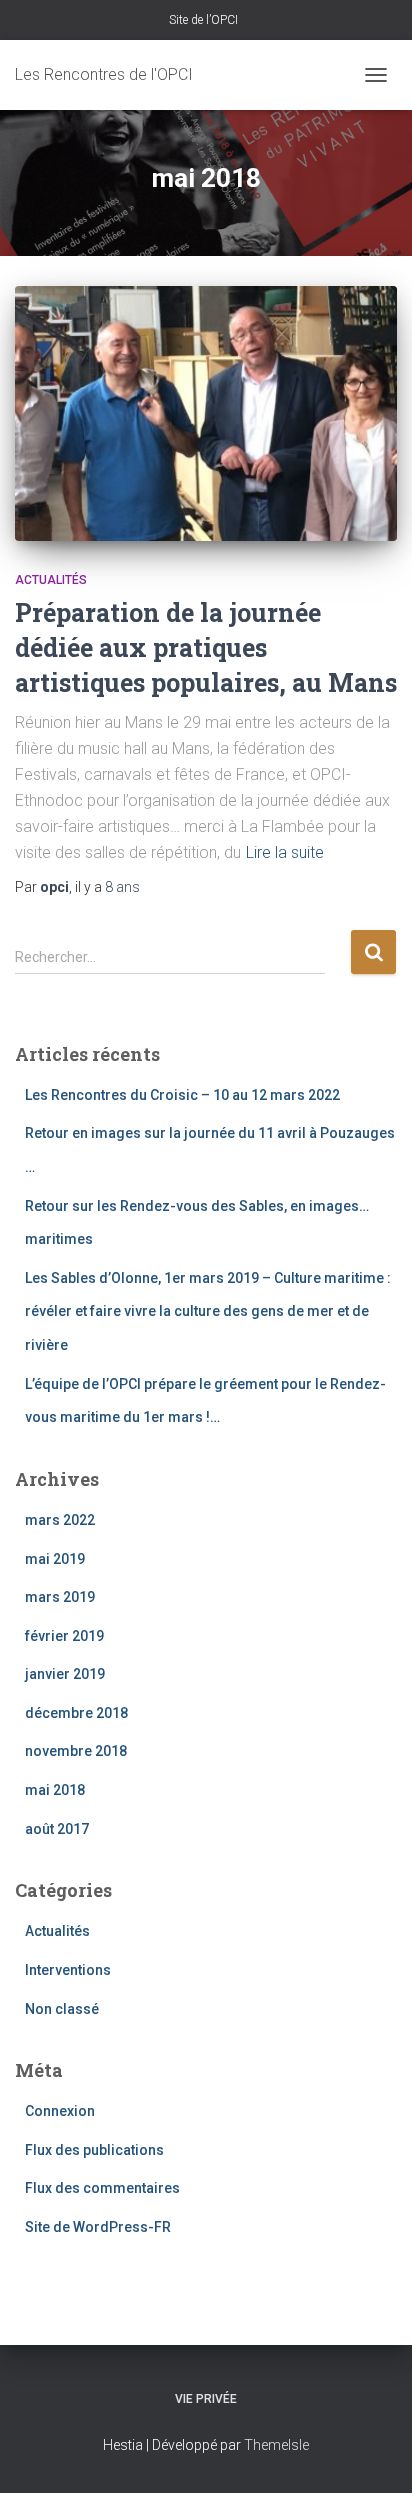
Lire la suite (285, 852)
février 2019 (64, 1636)
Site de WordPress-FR (98, 2227)
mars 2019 (60, 1597)
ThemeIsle (276, 2445)
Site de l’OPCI (203, 20)
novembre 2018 (76, 1751)
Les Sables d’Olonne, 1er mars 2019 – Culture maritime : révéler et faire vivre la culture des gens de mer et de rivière (208, 1311)
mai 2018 (55, 1790)
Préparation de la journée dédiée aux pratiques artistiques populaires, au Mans (206, 647)
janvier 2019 (65, 1674)
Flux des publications (94, 2150)
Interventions (68, 1970)
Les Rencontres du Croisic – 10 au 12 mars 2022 (182, 1095)
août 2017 (57, 1829)
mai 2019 (55, 1559)
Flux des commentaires (102, 2188)
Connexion (60, 2111)
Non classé (62, 2009)
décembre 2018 (76, 1713)
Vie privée (206, 2399)
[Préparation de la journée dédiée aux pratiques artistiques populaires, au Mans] (206, 413)
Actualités (51, 580)
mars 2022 (60, 1520)
